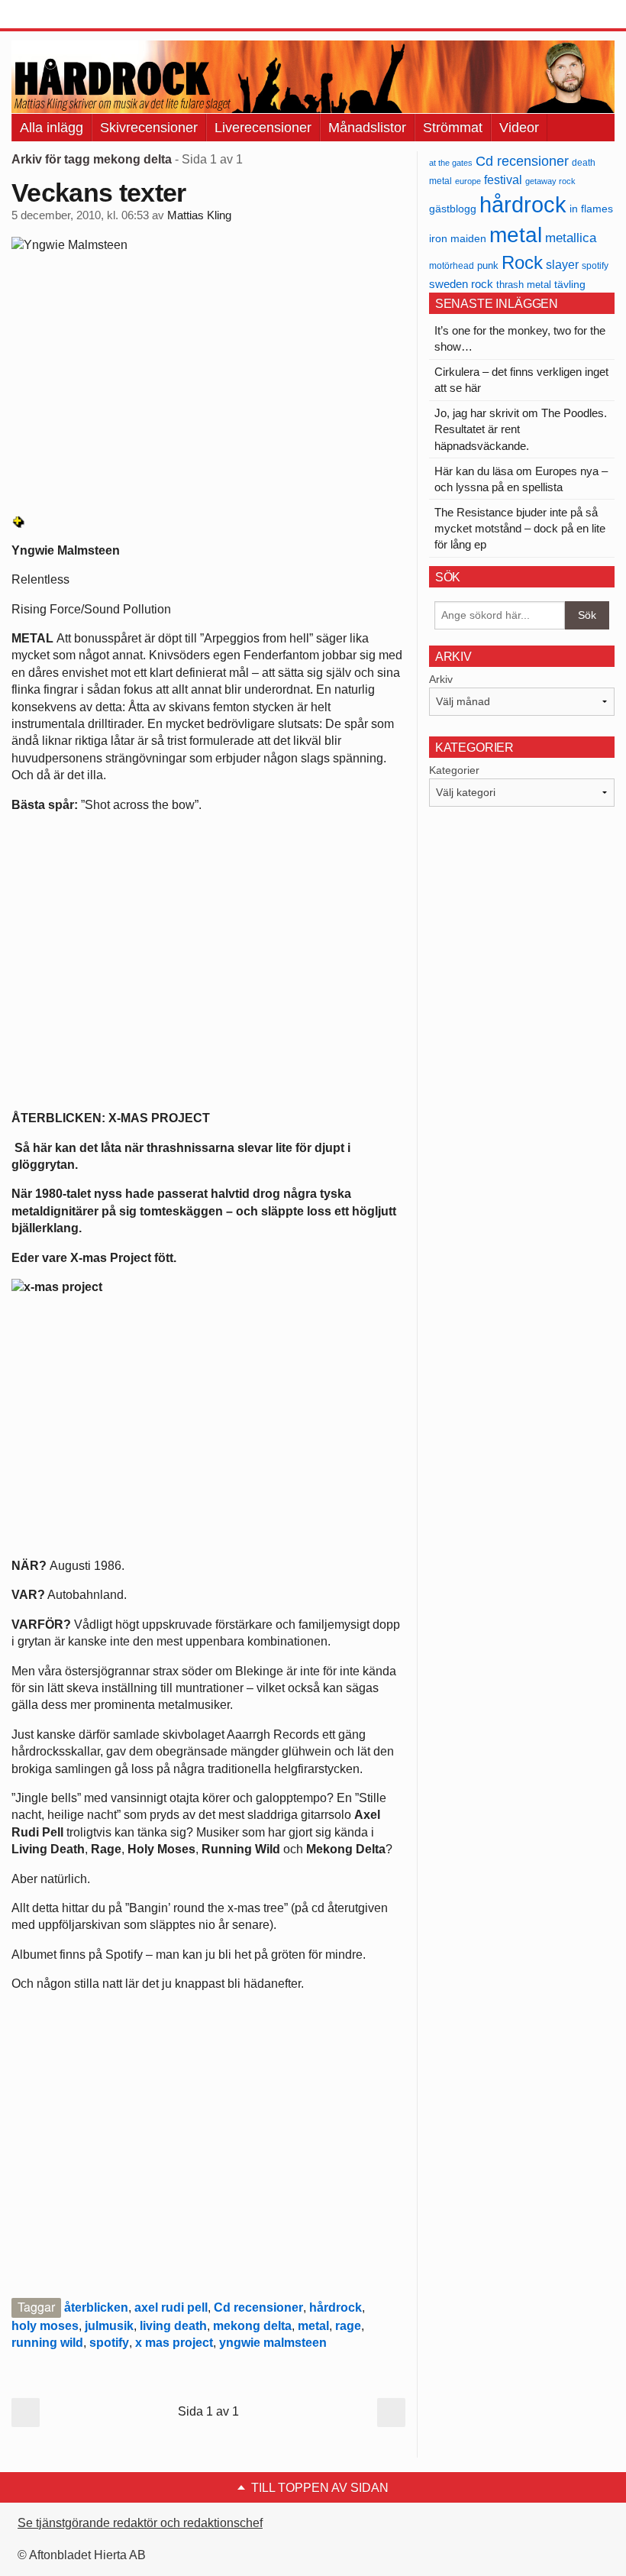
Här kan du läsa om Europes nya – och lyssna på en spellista (521, 479)
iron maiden (458, 239)
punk (488, 265)
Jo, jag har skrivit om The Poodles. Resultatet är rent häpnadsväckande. (521, 429)
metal (313, 2326)
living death (173, 2326)
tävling (570, 285)
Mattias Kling (199, 215)
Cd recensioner (258, 2307)
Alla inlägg (52, 128)
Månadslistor (367, 128)
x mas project (174, 2343)
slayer (562, 265)
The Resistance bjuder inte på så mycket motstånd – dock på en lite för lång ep (520, 528)
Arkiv (441, 679)
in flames (591, 209)
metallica (571, 238)
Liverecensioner (263, 128)
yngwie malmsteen (273, 2343)
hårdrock (336, 2307)
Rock (522, 262)
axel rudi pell (171, 2307)
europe (468, 181)
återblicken (96, 2307)
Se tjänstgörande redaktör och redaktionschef (140, 2523)
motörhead (452, 265)
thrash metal (524, 285)
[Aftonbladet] (69, 15)
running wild (47, 2343)
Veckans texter (98, 193)
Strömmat (453, 128)
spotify (109, 2343)
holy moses (45, 2326)
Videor (519, 128)
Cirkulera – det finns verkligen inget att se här (521, 380)
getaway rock (550, 181)
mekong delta (252, 2326)
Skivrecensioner (149, 128)
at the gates (451, 163)
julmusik (109, 2326)
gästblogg (453, 209)
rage (348, 2326)
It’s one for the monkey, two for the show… (520, 338)
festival (503, 180)
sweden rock (461, 284)
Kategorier (454, 770)
